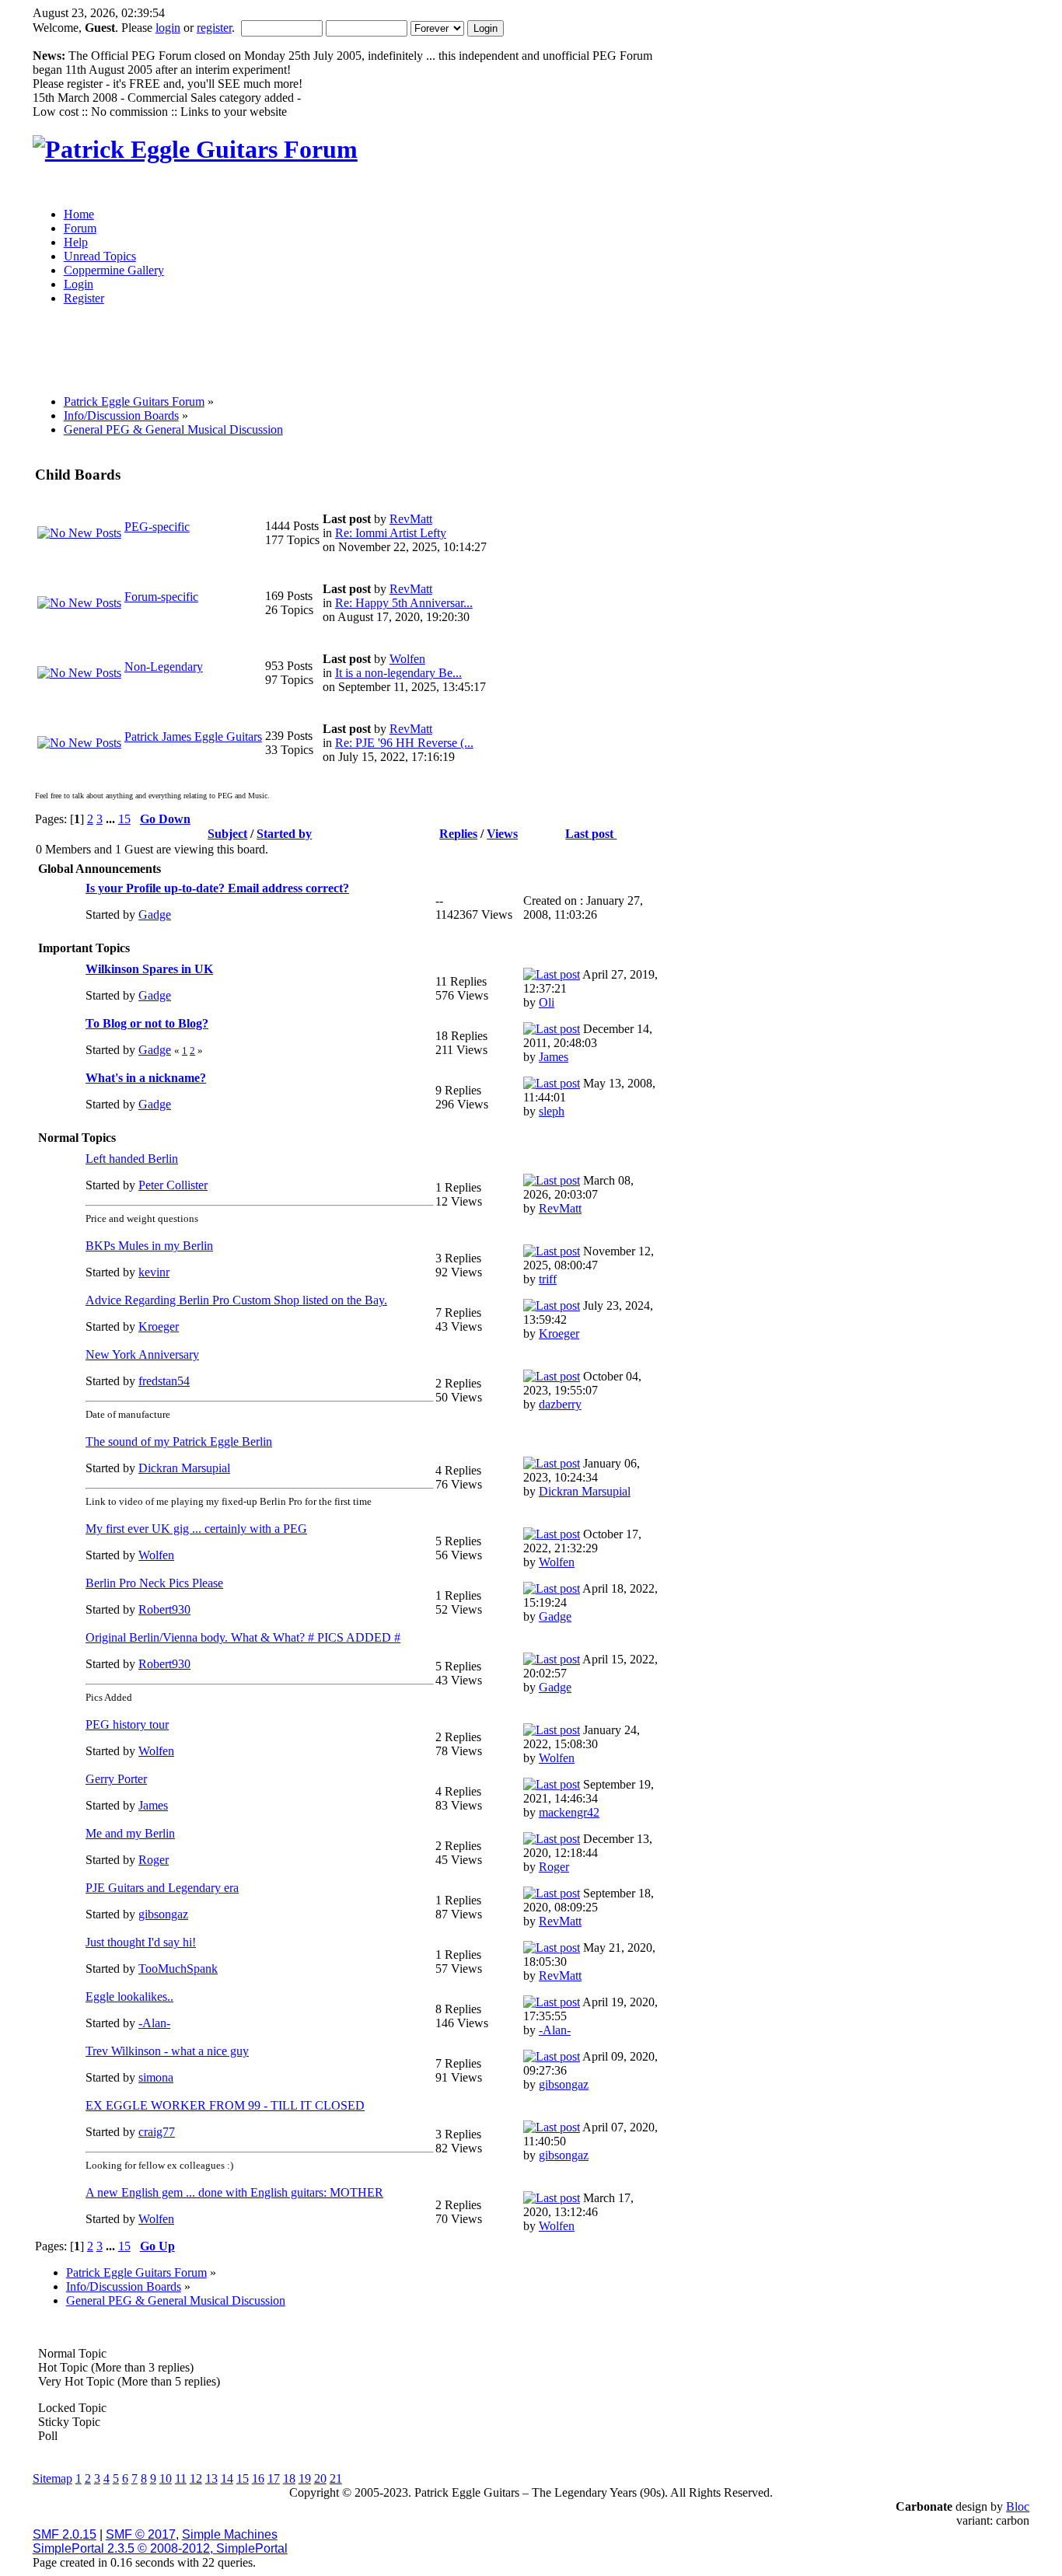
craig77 (157, 2132)
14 (227, 2478)
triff (548, 1279)
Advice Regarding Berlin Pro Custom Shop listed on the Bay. (236, 1300)
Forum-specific (161, 597)
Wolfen (407, 659)
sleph (552, 1111)
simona (156, 2077)
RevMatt (411, 519)
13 (211, 2478)
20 (320, 2478)
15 (124, 819)
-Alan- (154, 2023)
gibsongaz (163, 1914)
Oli (547, 1002)
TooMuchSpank (178, 1969)
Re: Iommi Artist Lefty (391, 533)
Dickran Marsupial (184, 1468)
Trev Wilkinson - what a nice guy (167, 2051)
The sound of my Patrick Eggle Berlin (179, 1442)
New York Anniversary (142, 1354)
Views (502, 834)
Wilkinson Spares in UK (149, 969)
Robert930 (164, 1609)
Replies (458, 834)
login (168, 28)
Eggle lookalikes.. (129, 1997)
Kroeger (159, 1326)
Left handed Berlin (132, 1159)
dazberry (560, 1404)
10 (166, 2478)
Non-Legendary (164, 667)
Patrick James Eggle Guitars (193, 736)
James (554, 1057)
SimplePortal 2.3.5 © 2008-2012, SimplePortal (160, 2548)
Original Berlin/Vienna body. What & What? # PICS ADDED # (243, 1637)
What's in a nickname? (146, 1078)
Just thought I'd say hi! (141, 1942)
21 (336, 2478)
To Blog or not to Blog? (147, 1023)
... (112, 819)
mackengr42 (569, 1812)
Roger (154, 1860)
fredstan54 (164, 1381)
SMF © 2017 (141, 2534)
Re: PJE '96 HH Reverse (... (404, 743)
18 (289, 2478)
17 (274, 2478)
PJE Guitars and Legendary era (162, 1888)
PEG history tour (127, 1724)
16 (258, 2478)
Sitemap (52, 2478)
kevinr (154, 1272)
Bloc (1018, 2506)
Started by (284, 834)
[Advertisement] (405, 355)
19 (305, 2478)
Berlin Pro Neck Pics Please (154, 1583)
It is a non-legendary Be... (398, 673)
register (214, 28)
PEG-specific (157, 527)
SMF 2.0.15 (65, 2534)
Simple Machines (230, 2534)
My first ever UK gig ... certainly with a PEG (196, 1529)
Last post (591, 834)
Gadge (155, 915)
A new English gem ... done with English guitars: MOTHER (234, 2192)
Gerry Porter (116, 1779)
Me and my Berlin (130, 1833)
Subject (227, 834)
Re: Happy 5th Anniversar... (404, 603)
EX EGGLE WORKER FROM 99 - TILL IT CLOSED (225, 2105)
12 (196, 2478)
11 (181, 2478)
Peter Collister (173, 1185)
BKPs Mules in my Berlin (149, 1246)
